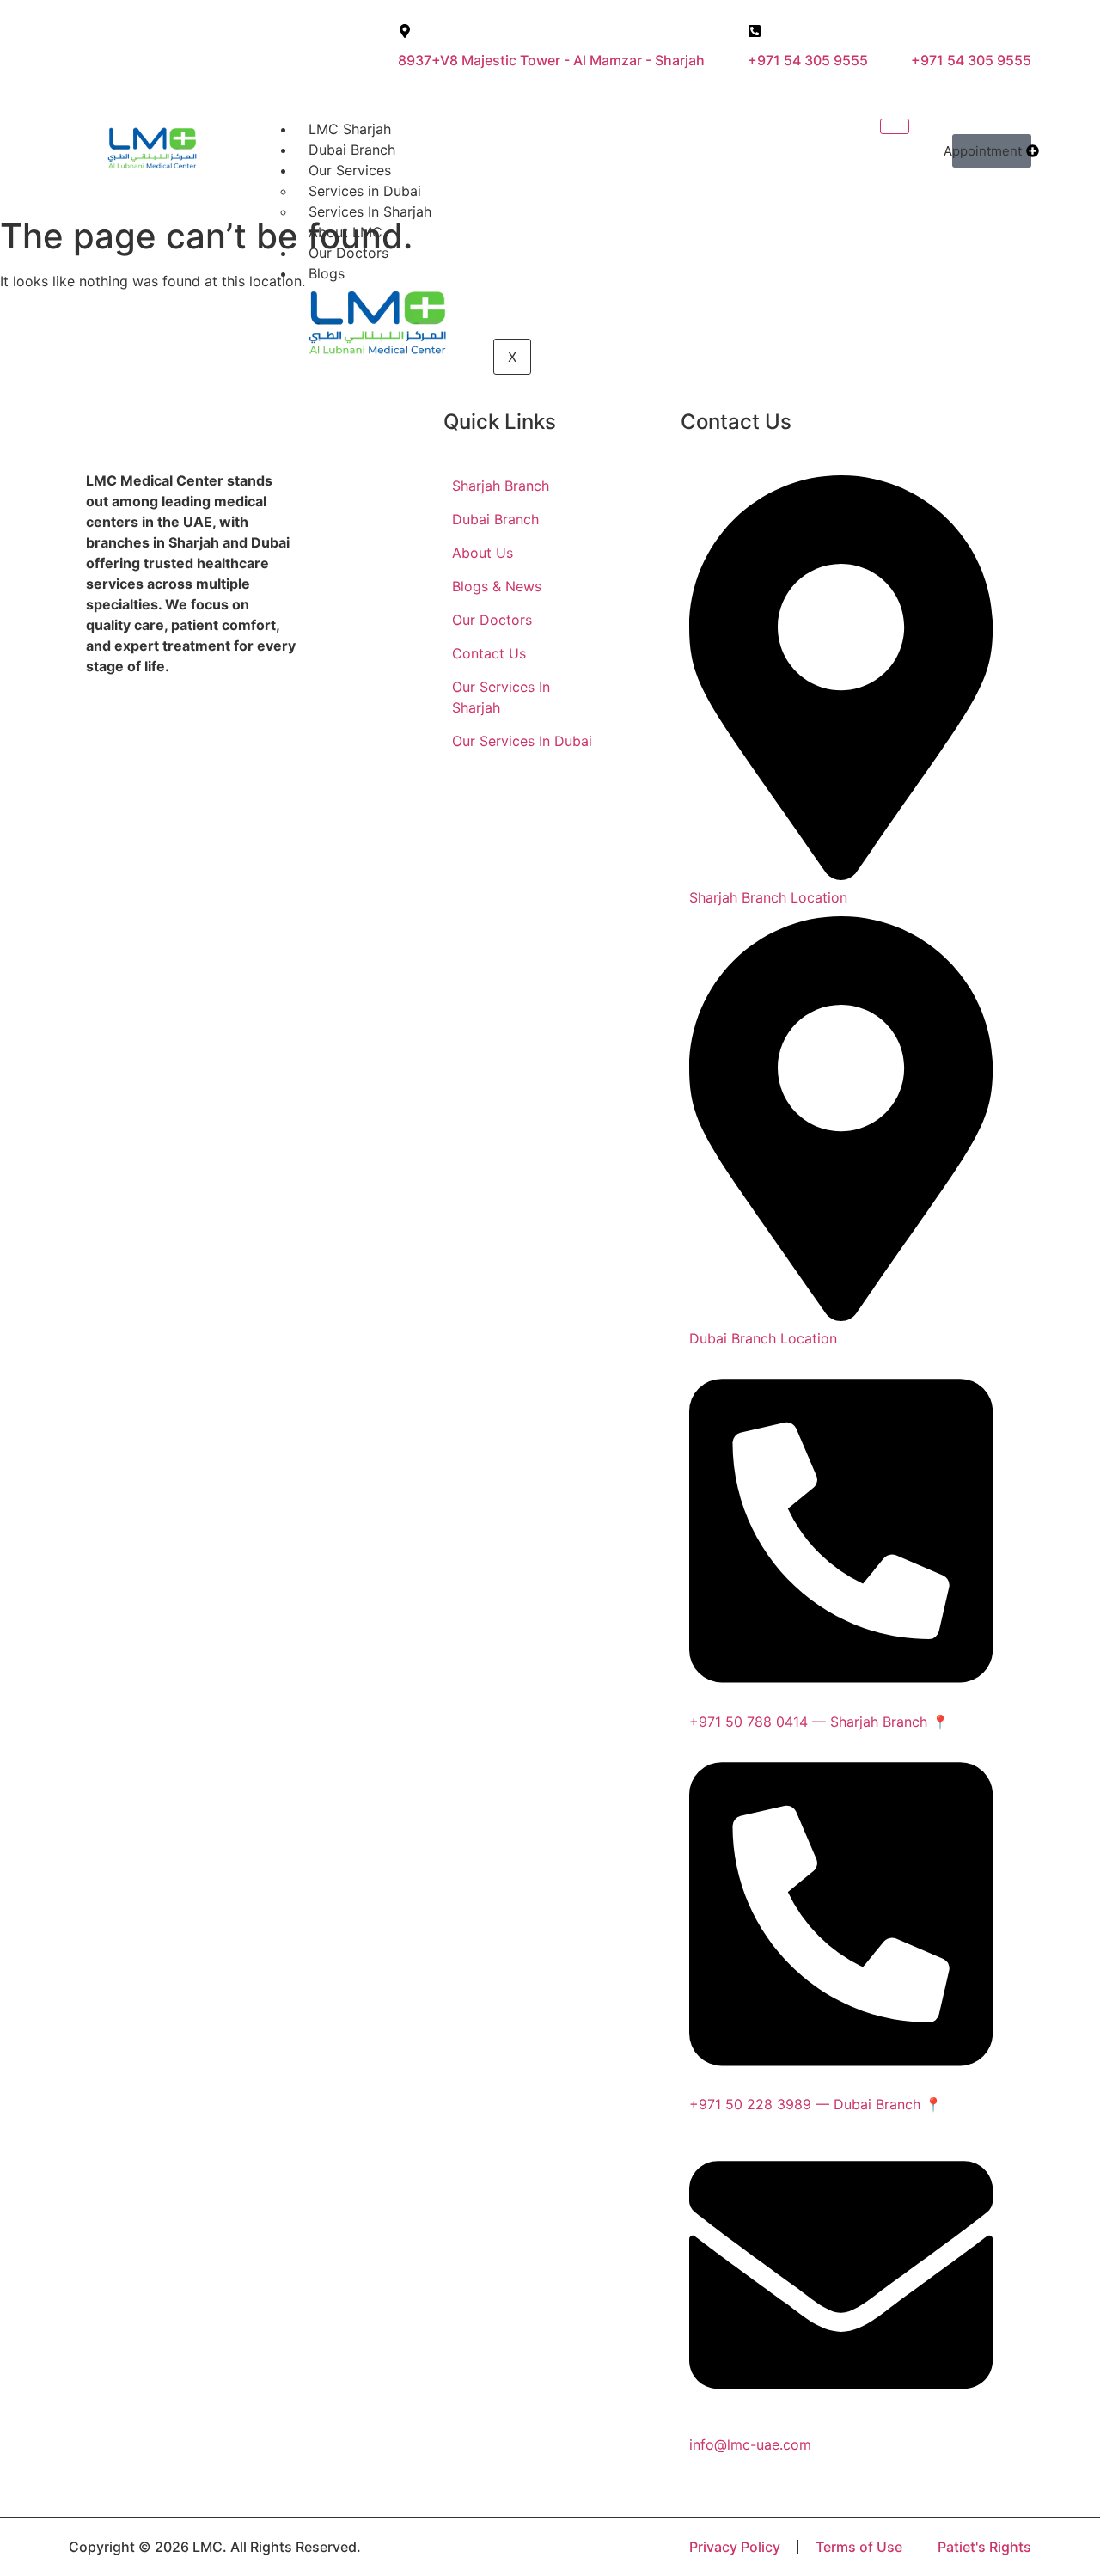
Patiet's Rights (984, 2547)
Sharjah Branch (501, 486)
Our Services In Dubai (522, 741)
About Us (483, 553)
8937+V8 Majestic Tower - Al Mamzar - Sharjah (551, 60)
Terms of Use (859, 2547)
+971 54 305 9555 (808, 60)
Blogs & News (497, 586)
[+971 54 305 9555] (755, 31)
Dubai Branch (352, 150)
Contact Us (489, 653)
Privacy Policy (735, 2547)
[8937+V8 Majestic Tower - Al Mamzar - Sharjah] (405, 31)
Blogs (327, 273)
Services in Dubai (365, 191)
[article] (192, 573)
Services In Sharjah (370, 211)
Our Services (350, 170)
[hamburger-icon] (895, 126)
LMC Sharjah (350, 129)
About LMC (345, 232)
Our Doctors (348, 253)
